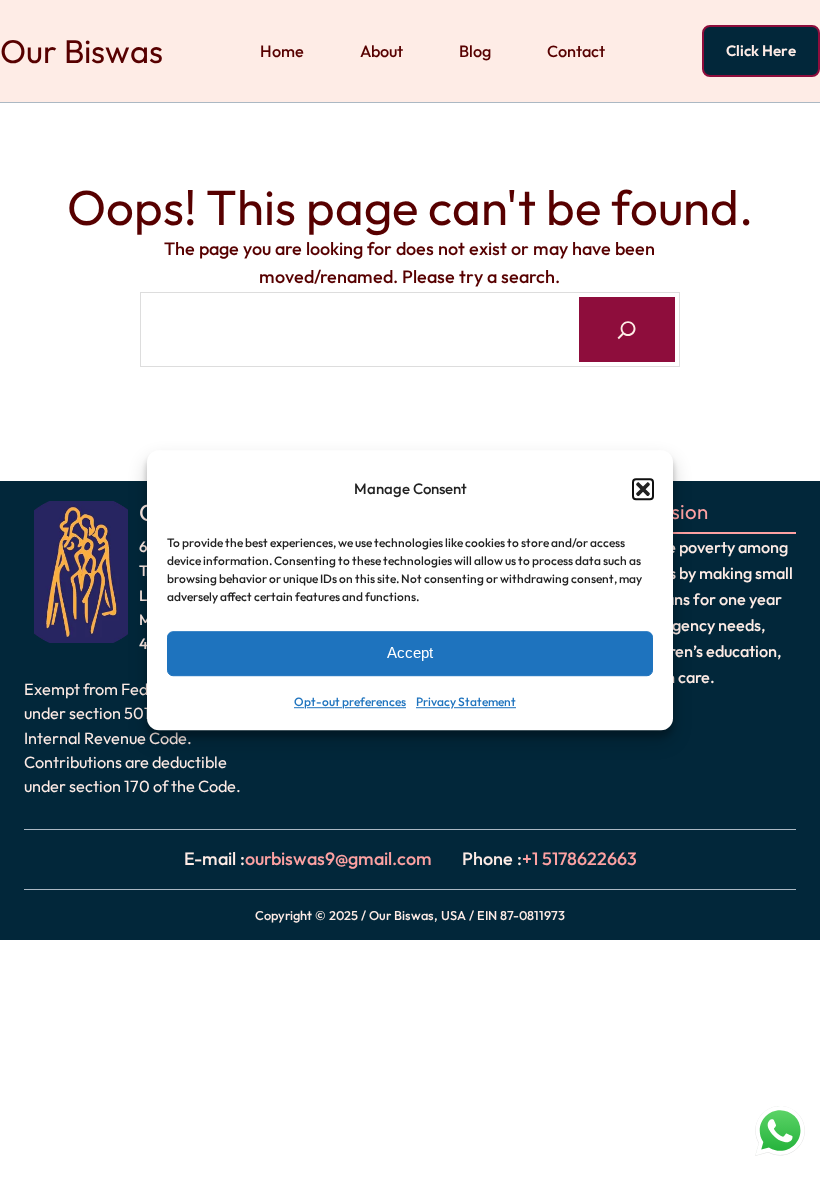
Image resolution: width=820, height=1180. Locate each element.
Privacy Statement (466, 701)
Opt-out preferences (350, 701)
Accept (410, 653)
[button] (643, 490)
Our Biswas (81, 51)
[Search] (627, 329)
